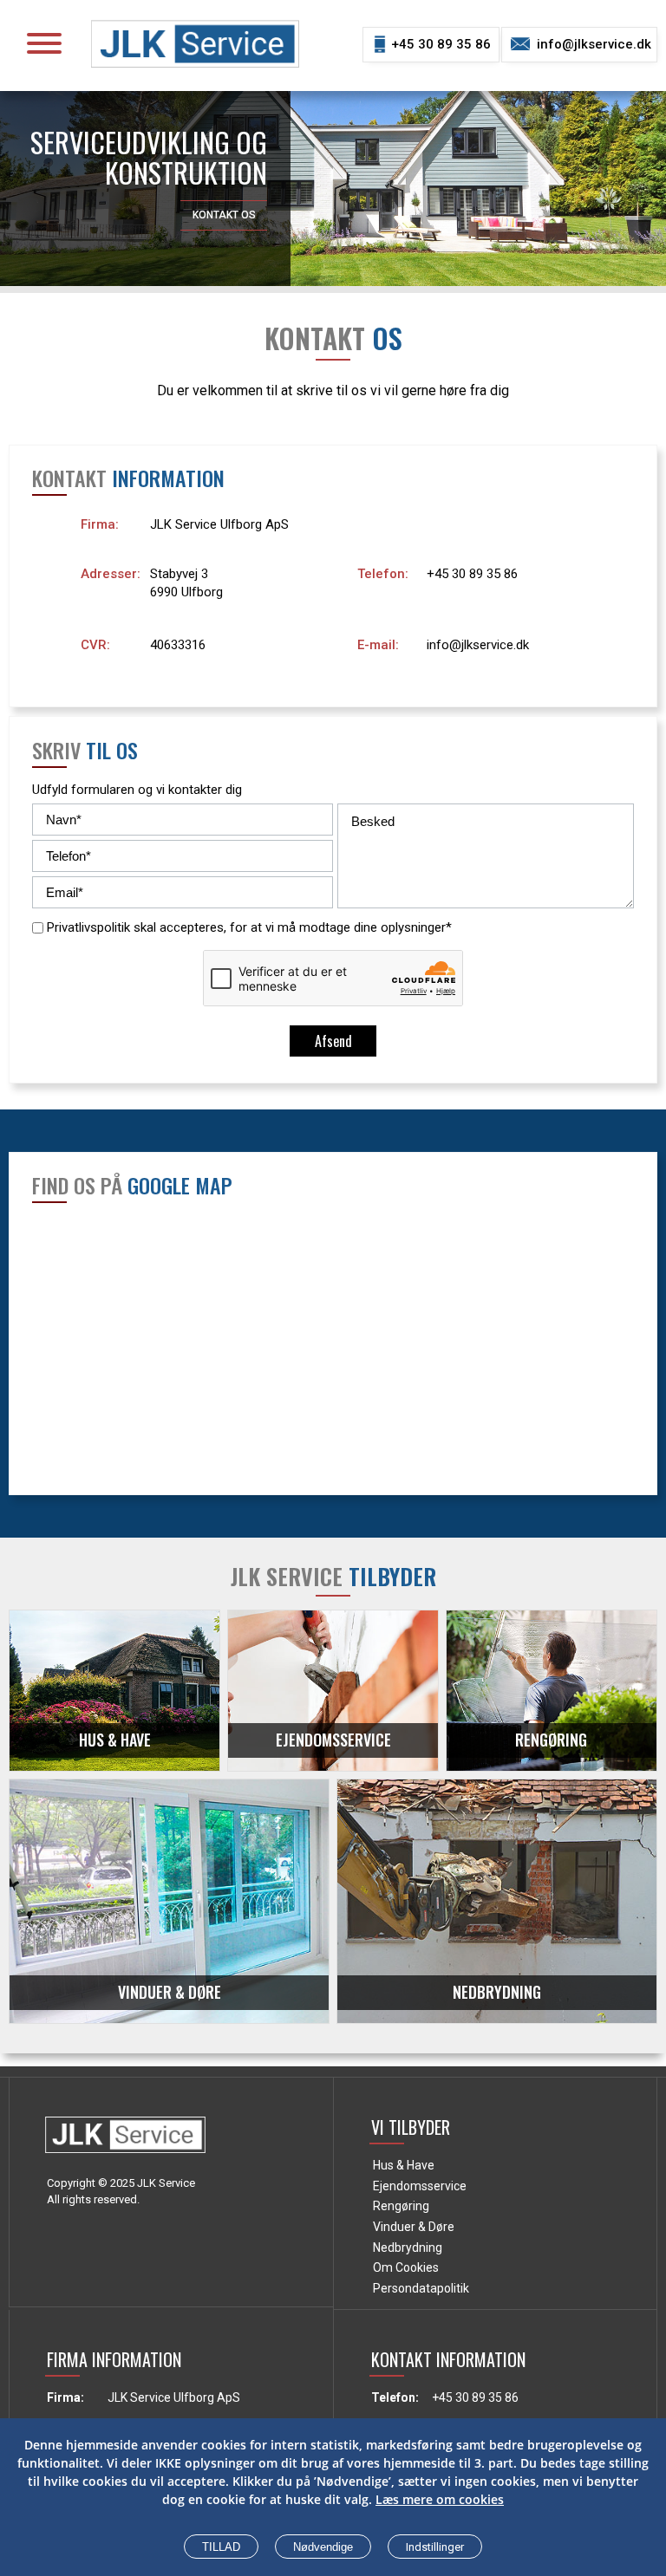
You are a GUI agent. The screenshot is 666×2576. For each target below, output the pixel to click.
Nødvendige (323, 2547)
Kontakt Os (224, 215)
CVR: (95, 645)
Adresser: (111, 574)
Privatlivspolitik (88, 927)
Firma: (100, 524)
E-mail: (378, 645)
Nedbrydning (408, 2247)
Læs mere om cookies (440, 2499)
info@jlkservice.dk (594, 44)
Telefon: (383, 574)
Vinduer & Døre (414, 2227)
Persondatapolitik (421, 2288)
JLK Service (166, 2183)
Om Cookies (406, 2267)
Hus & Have (404, 2165)
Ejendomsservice (420, 2186)
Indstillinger (435, 2547)
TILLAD (221, 2547)
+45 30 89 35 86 (441, 44)
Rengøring (401, 2206)
